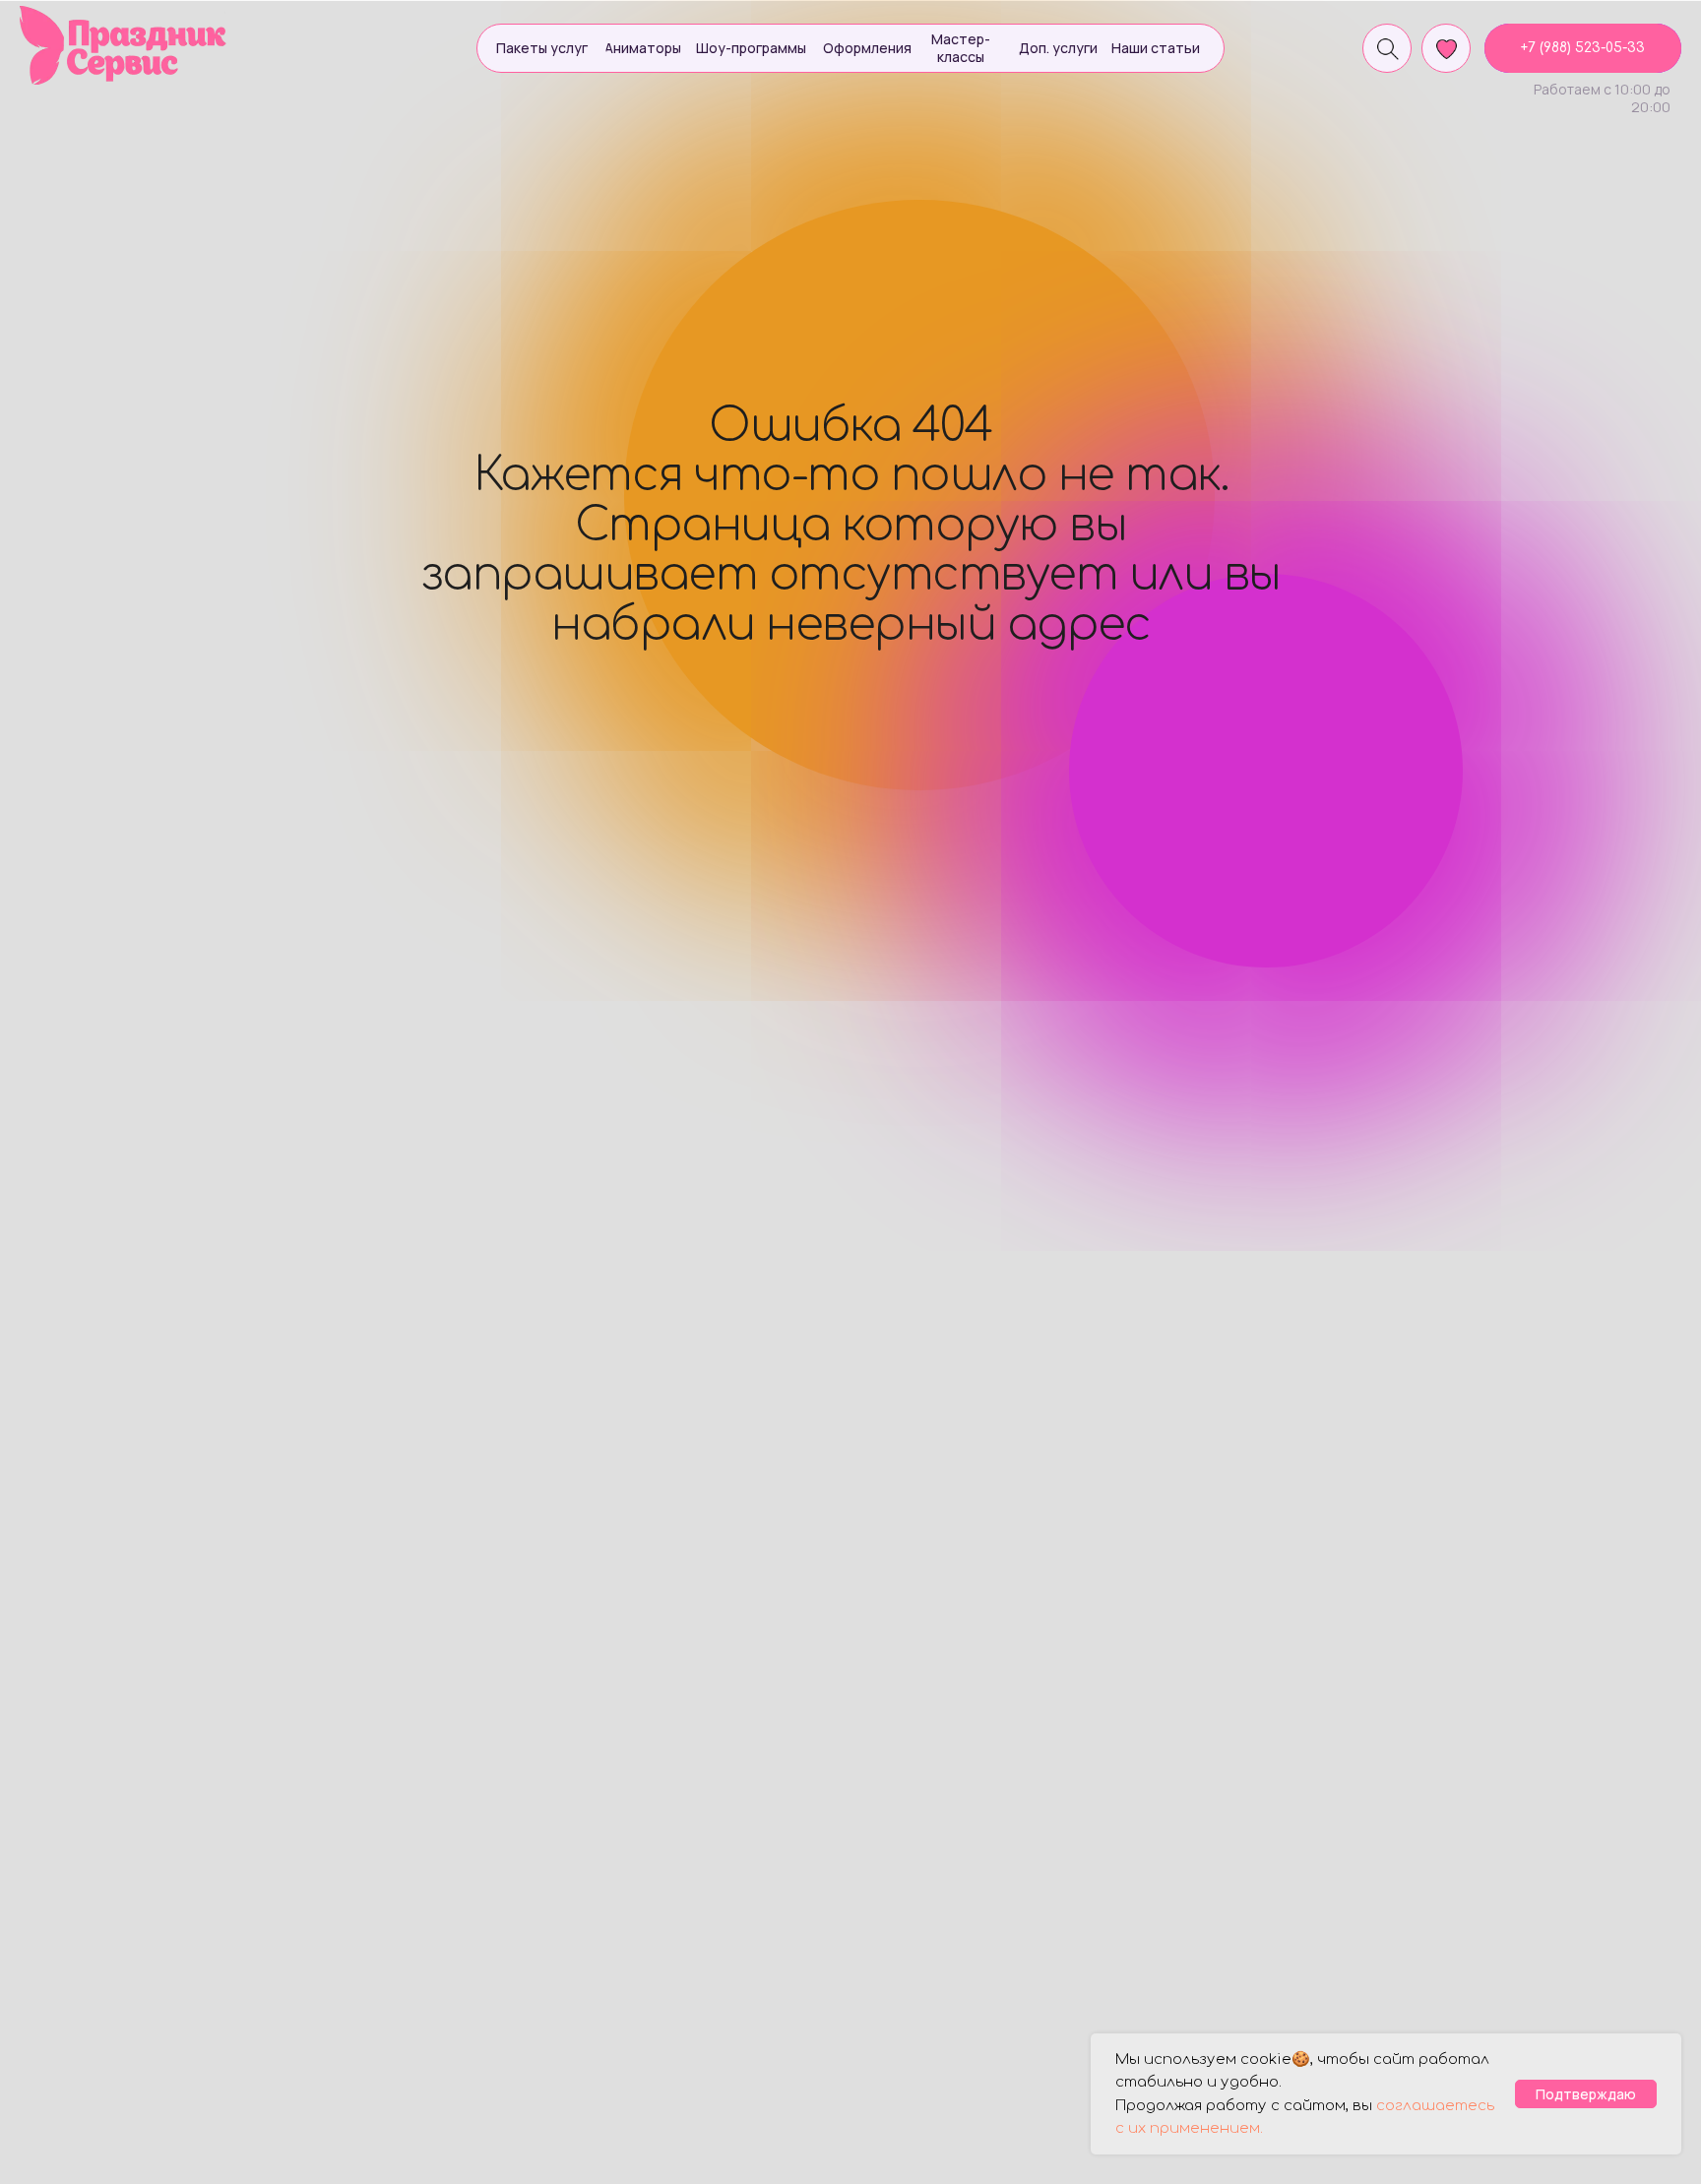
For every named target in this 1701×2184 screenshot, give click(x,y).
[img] (125, 45)
